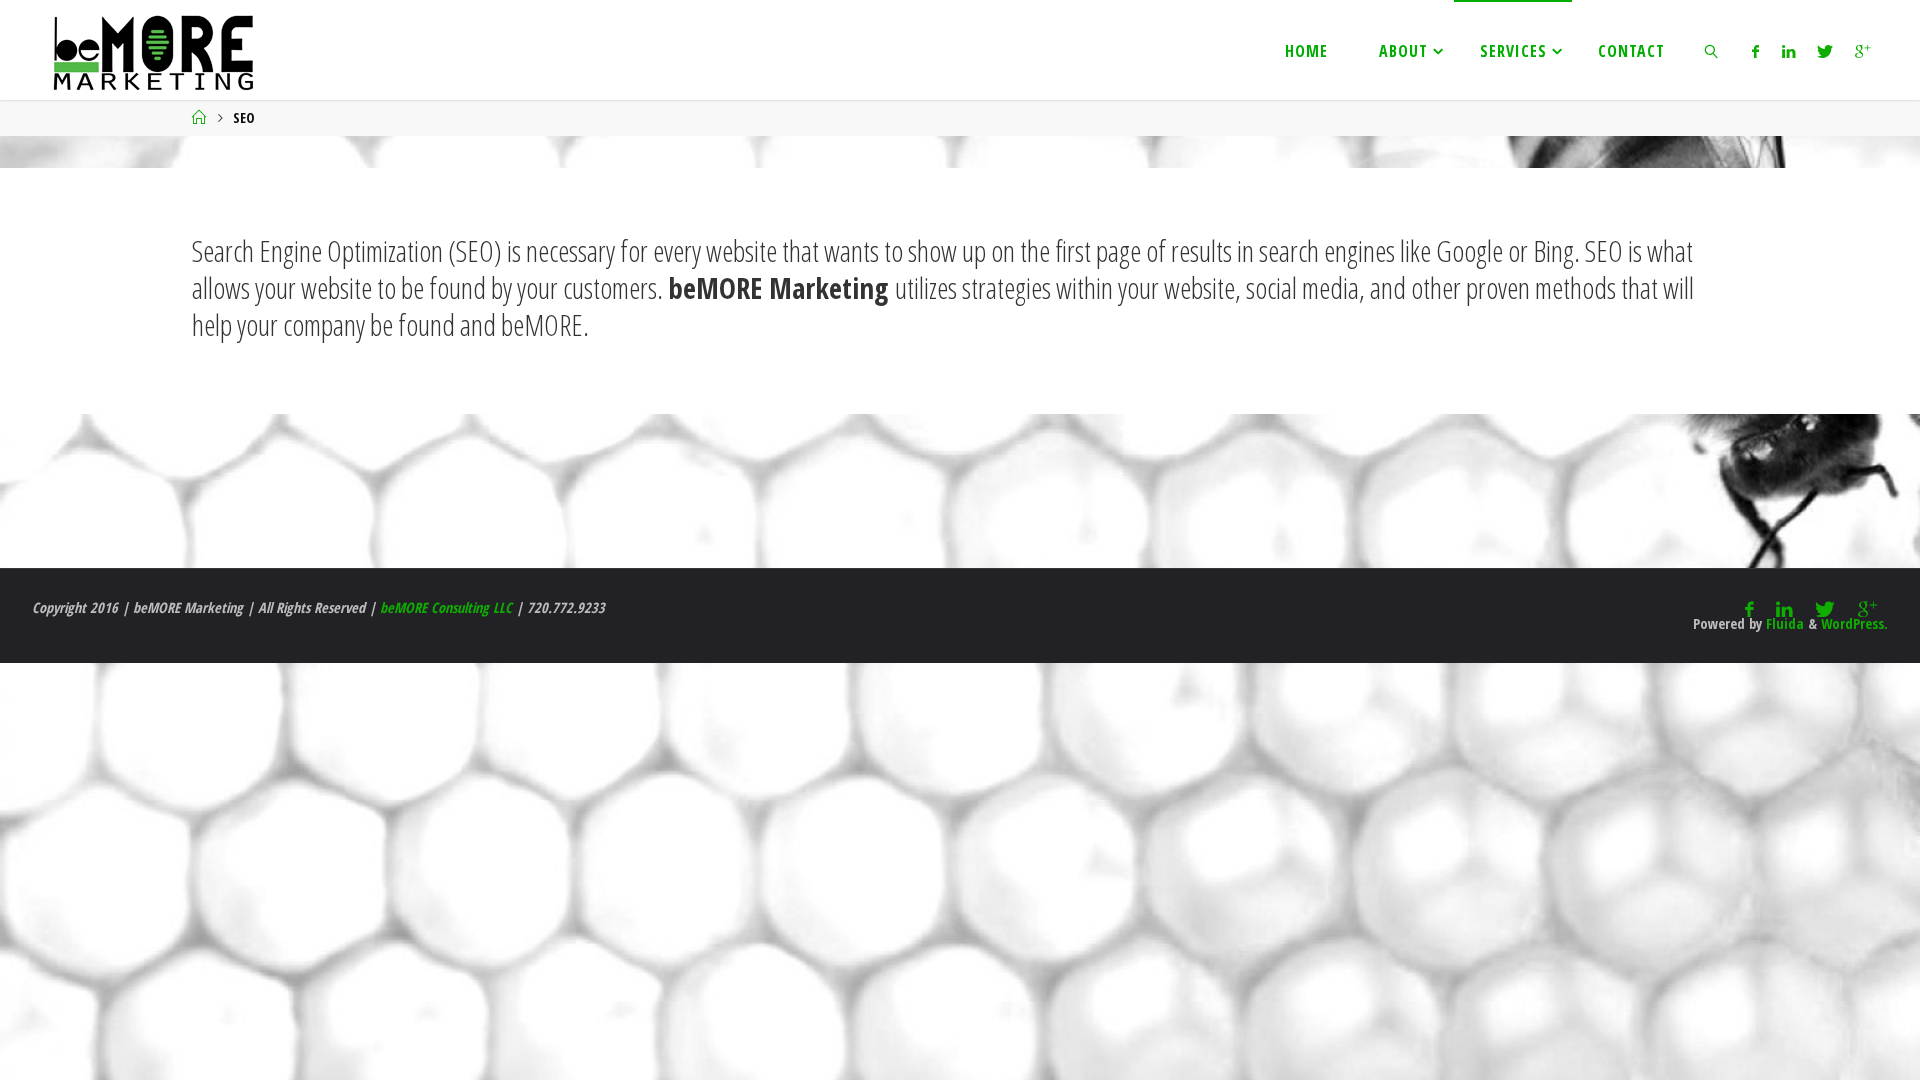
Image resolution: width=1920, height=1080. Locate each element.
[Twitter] (1825, 51)
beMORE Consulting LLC (446, 607)
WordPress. (1854, 623)
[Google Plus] (1862, 51)
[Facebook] (1755, 51)
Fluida (1783, 623)
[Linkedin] (1787, 51)
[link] (1711, 50)
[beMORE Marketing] (153, 50)
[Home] (199, 117)
